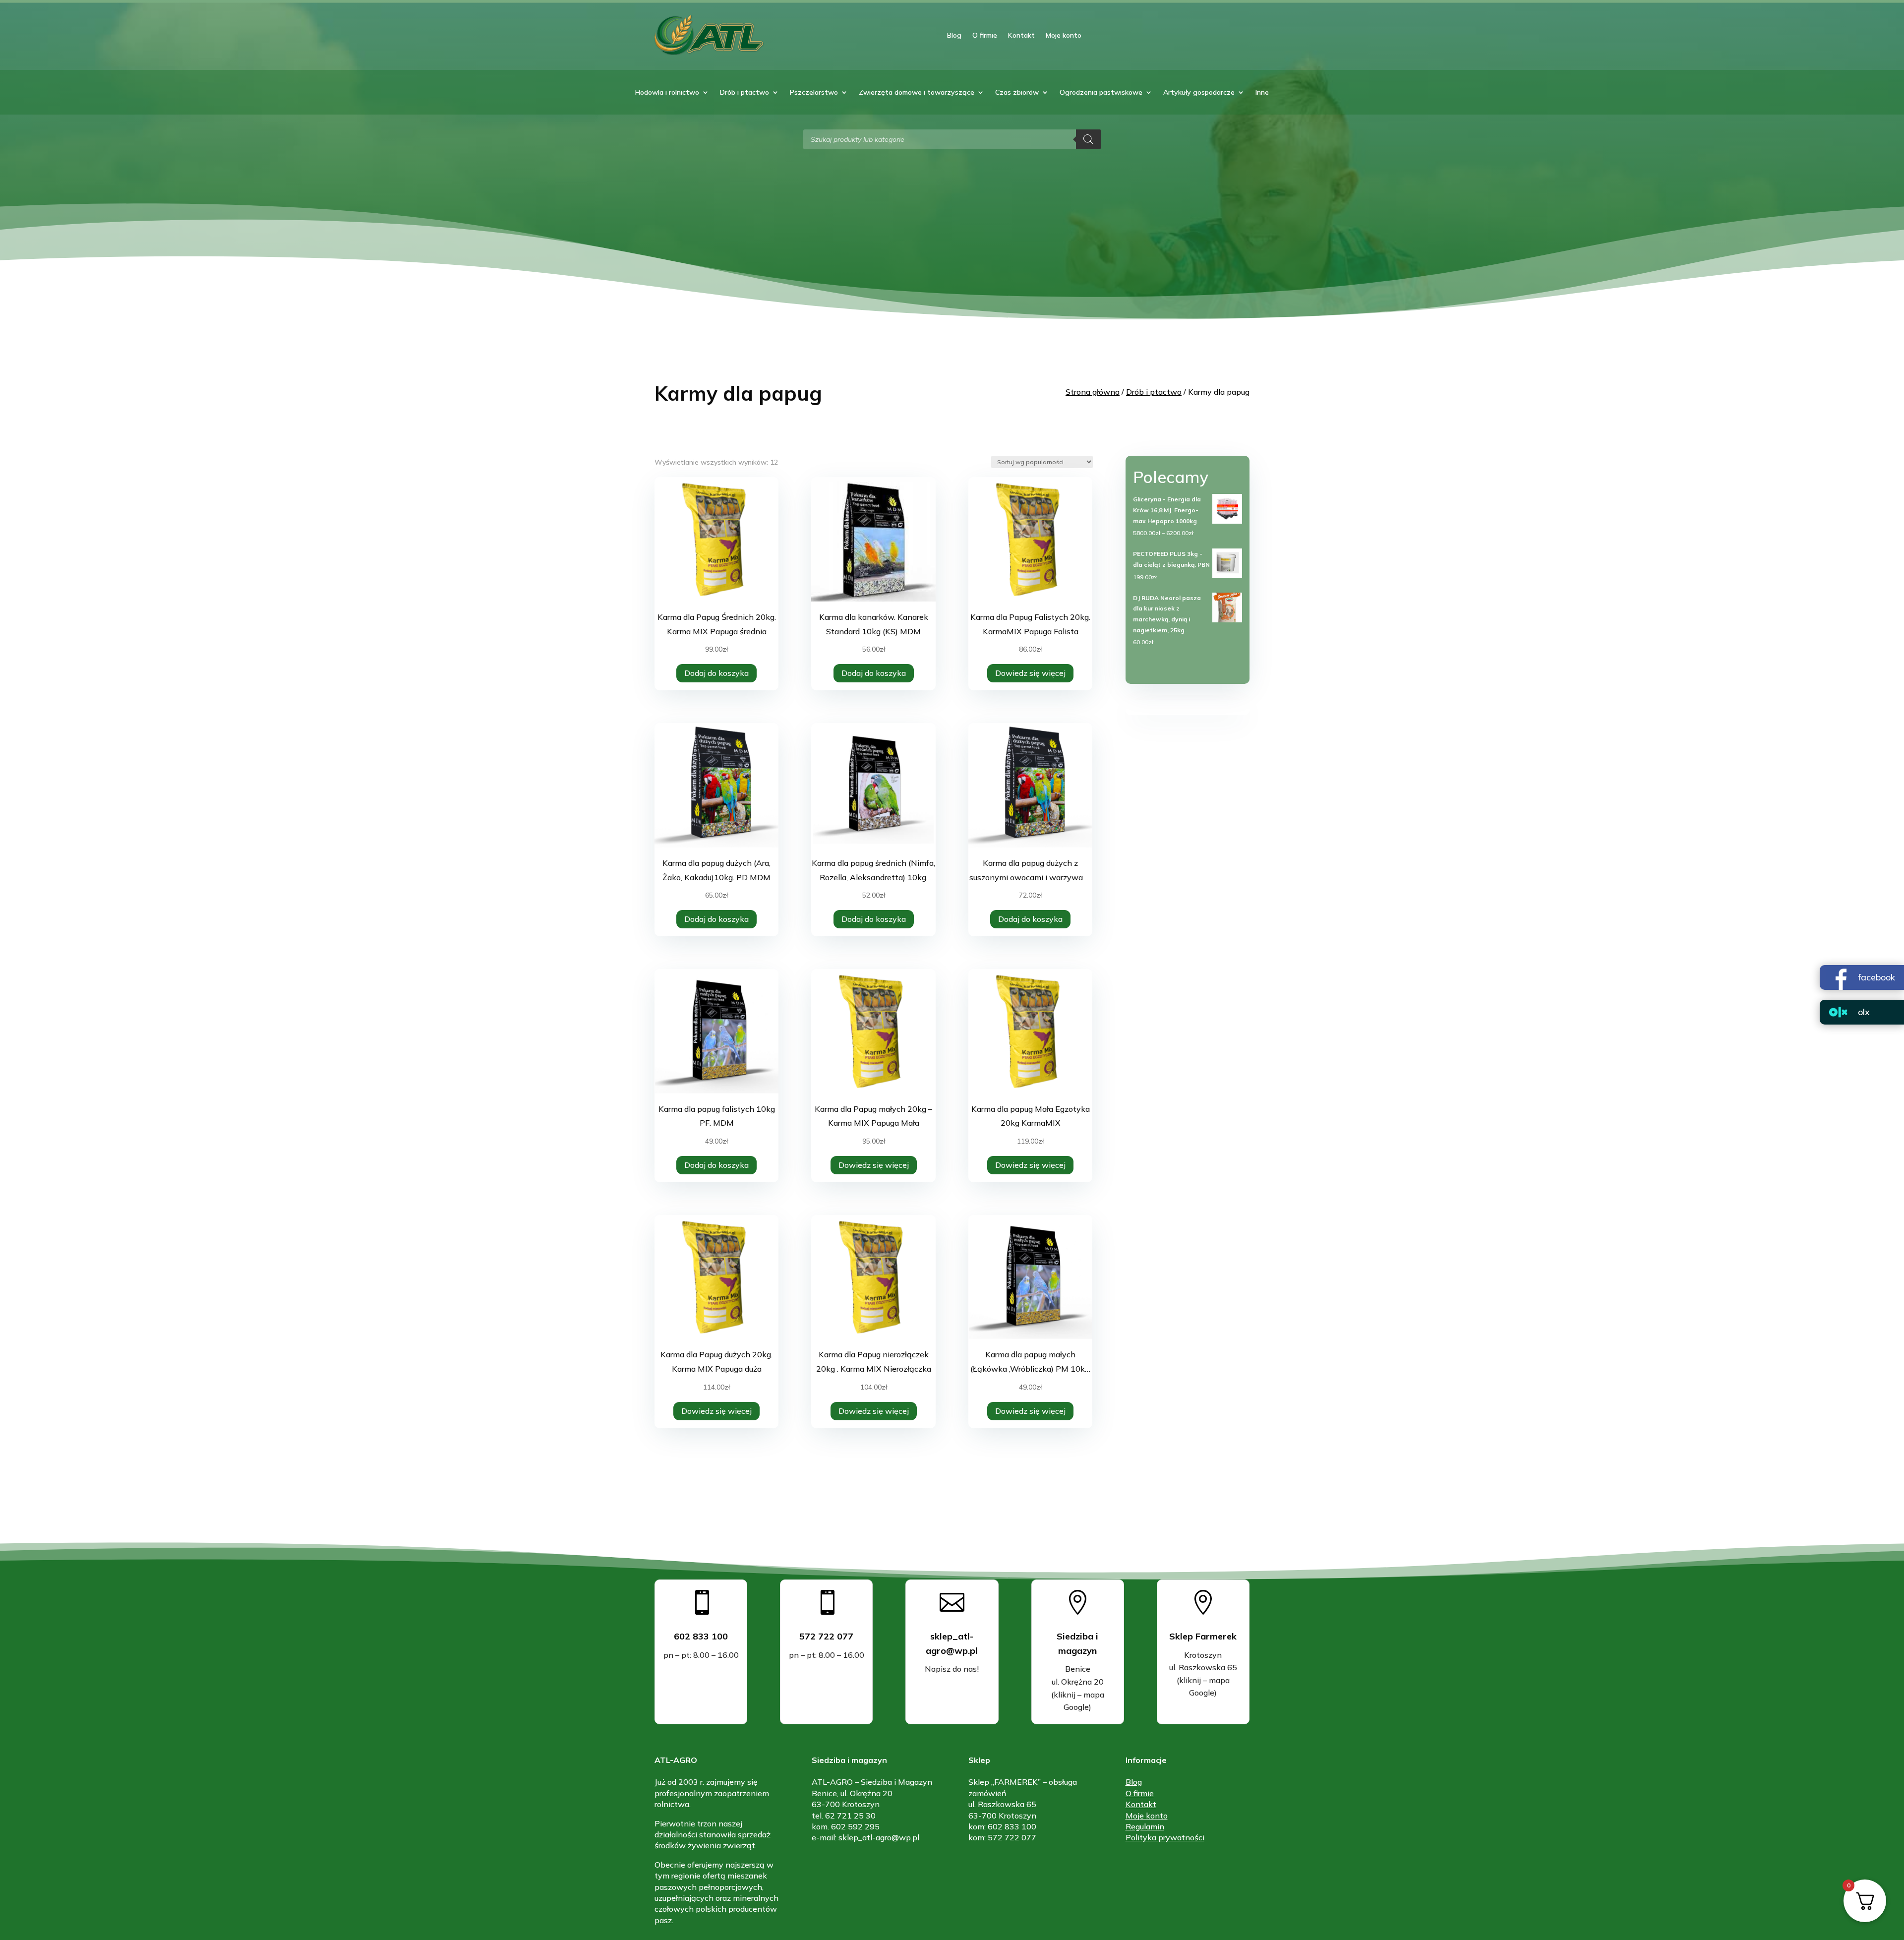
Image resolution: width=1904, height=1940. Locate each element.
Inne (1262, 93)
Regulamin (1145, 1826)
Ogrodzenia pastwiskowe (1101, 93)
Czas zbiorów (1017, 93)
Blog (954, 35)
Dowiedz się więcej (1030, 673)
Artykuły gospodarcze (1199, 93)
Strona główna (1093, 392)
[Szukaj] (1088, 139)
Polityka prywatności (1165, 1837)
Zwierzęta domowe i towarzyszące (917, 93)
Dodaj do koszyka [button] (716, 673)
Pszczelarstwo (814, 93)
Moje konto (1064, 35)
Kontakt (1021, 35)
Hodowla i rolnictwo (667, 93)
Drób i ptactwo (744, 93)
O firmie (985, 35)
